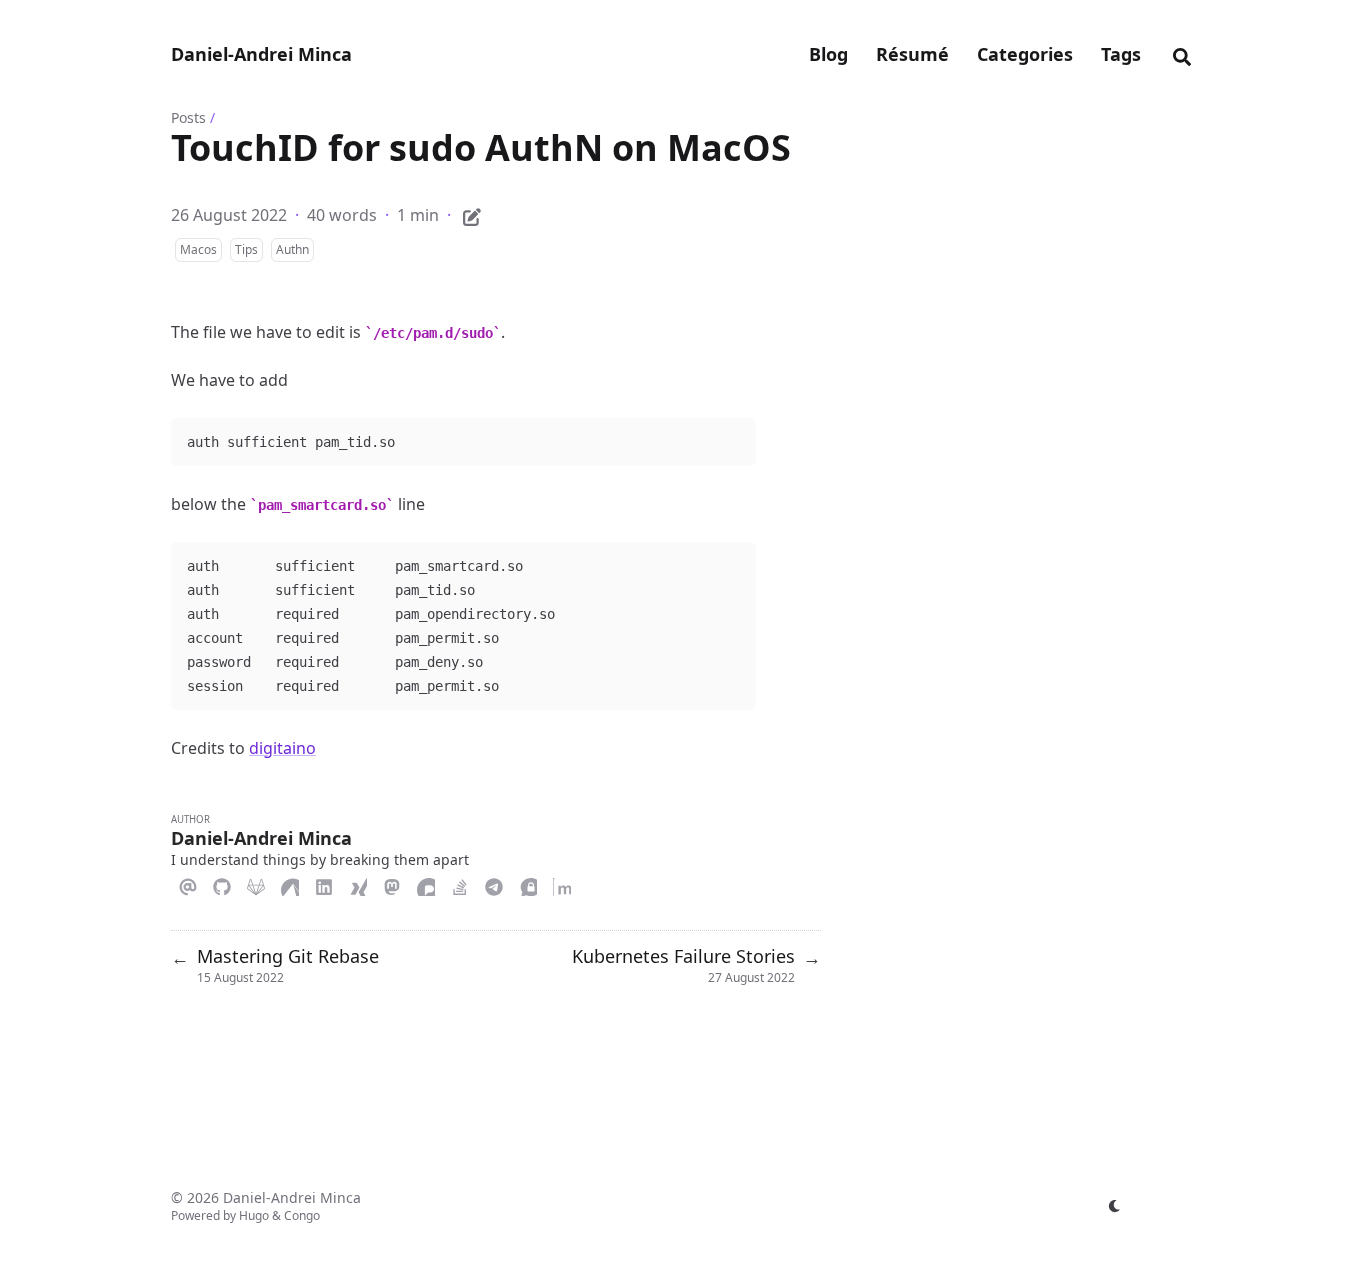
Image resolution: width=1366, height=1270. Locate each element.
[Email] (188, 884)
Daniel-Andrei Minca (261, 54)
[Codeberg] (290, 884)
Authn (292, 249)
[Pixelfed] (426, 884)
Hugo (254, 1215)
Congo (302, 1215)
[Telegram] (494, 884)
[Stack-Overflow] (460, 884)
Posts (188, 117)
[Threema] (528, 884)
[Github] (222, 884)
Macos (198, 249)
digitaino (282, 748)
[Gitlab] (256, 884)
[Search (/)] (1182, 54)
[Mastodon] (392, 884)
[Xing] (358, 884)
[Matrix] (562, 884)
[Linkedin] (324, 884)
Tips (246, 249)
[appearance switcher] (1115, 1206)
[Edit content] (472, 214)
